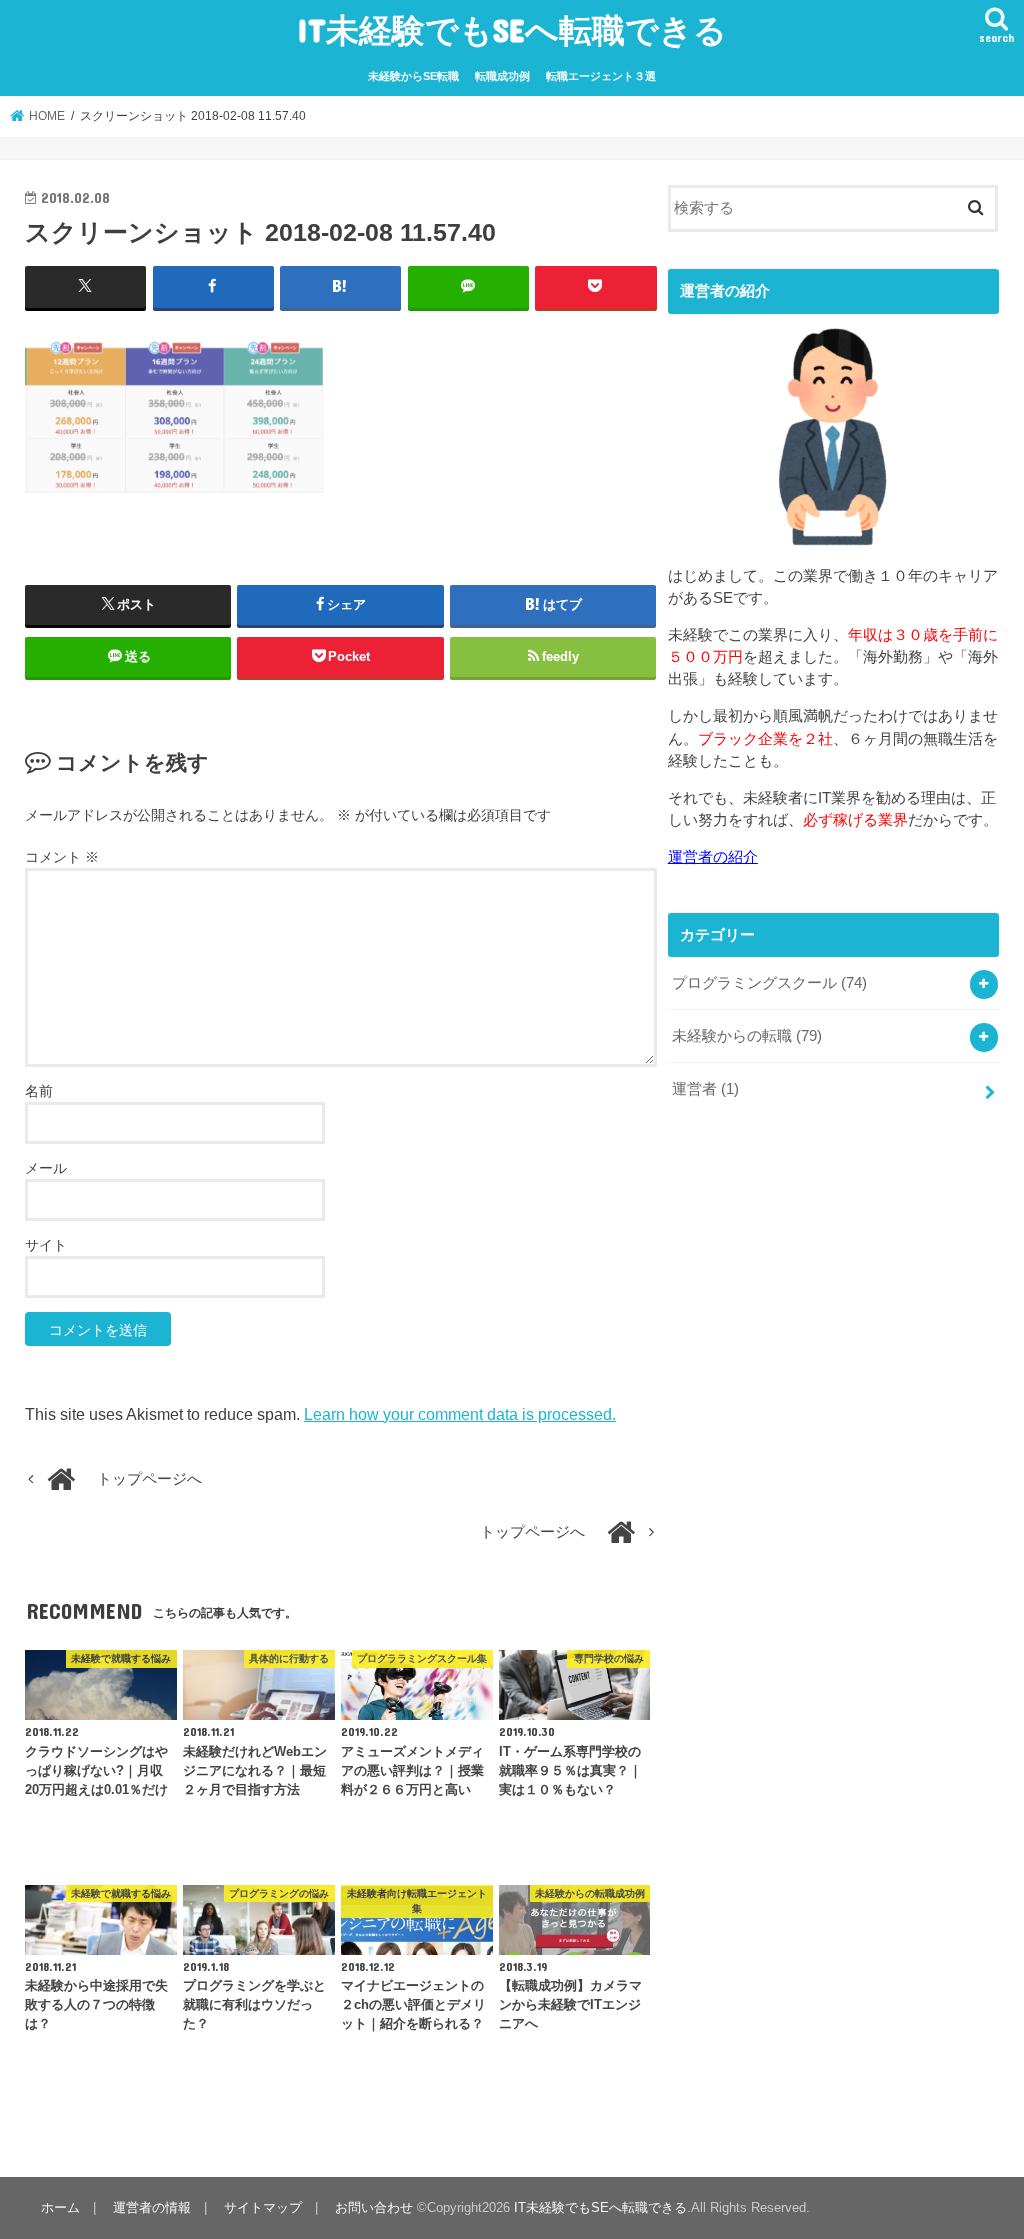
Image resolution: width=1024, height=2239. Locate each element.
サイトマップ (263, 2207)
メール (46, 1168)
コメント (62, 857)
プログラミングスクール (769, 983)
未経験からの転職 (747, 1036)
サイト (46, 1245)
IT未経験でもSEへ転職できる (512, 29)
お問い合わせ (374, 2207)
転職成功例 (502, 76)
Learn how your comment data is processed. (460, 1414)
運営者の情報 (152, 2207)
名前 (39, 1091)
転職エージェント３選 (601, 76)
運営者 (705, 1089)
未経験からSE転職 (413, 76)
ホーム (60, 2207)
